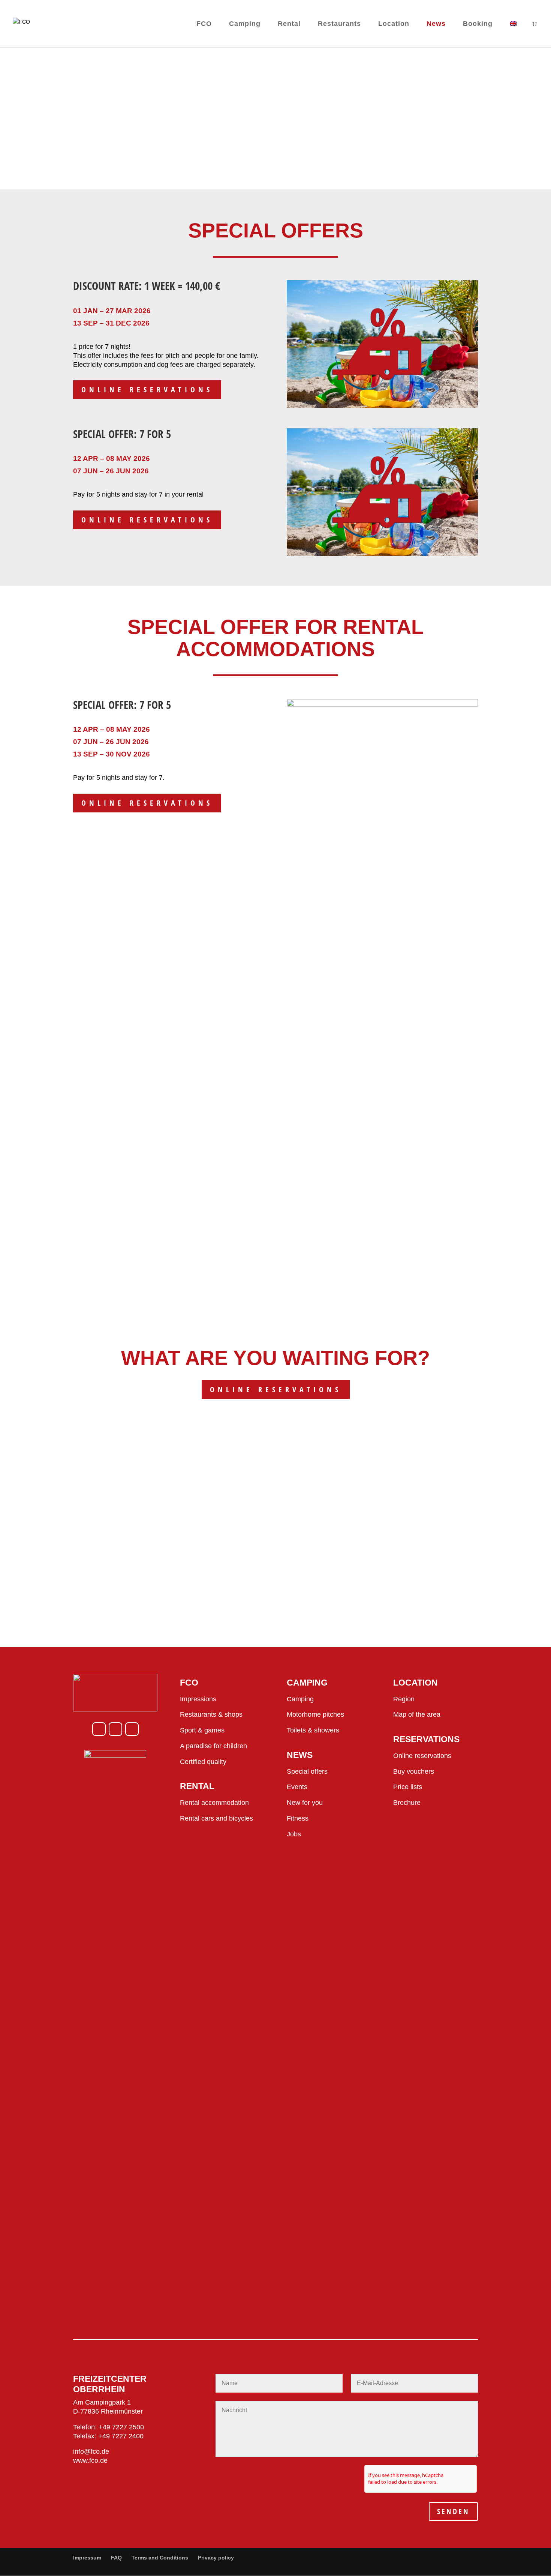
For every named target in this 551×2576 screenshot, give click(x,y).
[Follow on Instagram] (115, 1729)
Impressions (198, 1699)
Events (297, 1787)
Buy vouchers (414, 1771)
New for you (305, 1803)
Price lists (408, 1787)
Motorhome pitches (315, 1714)
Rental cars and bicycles (216, 1818)
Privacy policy (216, 2558)
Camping (300, 1699)
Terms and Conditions (160, 2558)
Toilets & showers (313, 1730)
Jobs (294, 1834)
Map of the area (417, 1714)
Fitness (298, 1818)
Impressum (87, 2558)
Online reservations (147, 390)
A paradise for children (213, 1746)
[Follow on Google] (132, 1729)
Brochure (407, 1803)
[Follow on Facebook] (99, 1729)
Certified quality (203, 1762)
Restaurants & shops (211, 1714)
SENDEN (453, 2511)
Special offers (307, 1771)
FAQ (116, 2558)
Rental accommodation (214, 1803)
